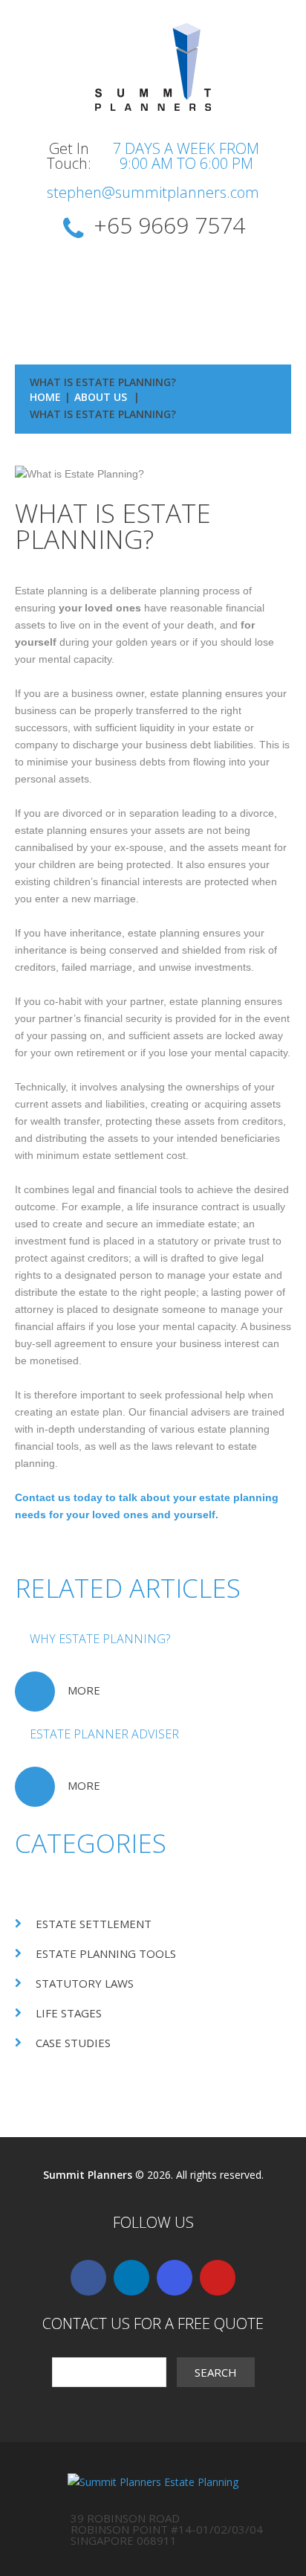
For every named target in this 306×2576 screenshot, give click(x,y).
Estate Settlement (94, 1924)
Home (45, 397)
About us (101, 397)
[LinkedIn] (131, 2278)
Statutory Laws (85, 1983)
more (84, 1690)
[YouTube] (218, 2278)
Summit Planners (88, 2175)
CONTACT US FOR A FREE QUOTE (153, 2323)
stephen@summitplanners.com (153, 192)
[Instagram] (175, 2278)
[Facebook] (88, 2278)
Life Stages (69, 2013)
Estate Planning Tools (106, 1953)
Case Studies (73, 2043)
